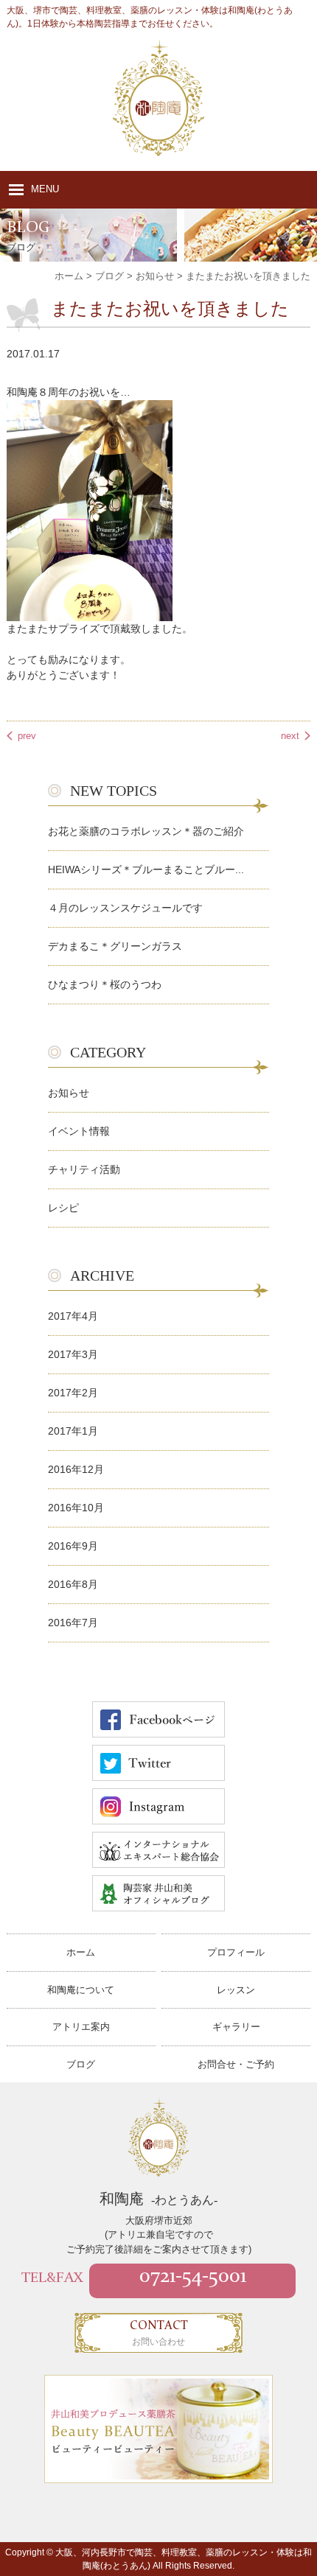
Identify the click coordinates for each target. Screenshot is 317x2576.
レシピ (63, 1208)
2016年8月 (73, 1584)
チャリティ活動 (84, 1169)
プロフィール (236, 1952)
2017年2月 (73, 1393)
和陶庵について (81, 1990)
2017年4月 (73, 1316)
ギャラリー (236, 2027)
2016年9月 (73, 1546)
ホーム (81, 1952)
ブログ (81, 2064)
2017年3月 (73, 1354)
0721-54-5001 (193, 2277)
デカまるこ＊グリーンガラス (115, 946)
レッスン (236, 1990)
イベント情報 (79, 1131)
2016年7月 (73, 1623)
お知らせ (69, 1093)
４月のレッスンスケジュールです (125, 908)
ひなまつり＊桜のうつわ (105, 984)
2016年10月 (76, 1508)
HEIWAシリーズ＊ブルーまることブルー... (146, 869)
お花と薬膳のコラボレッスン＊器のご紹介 (146, 831)
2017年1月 (73, 1431)
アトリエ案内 (81, 2027)
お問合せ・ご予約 (236, 2064)
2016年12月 (76, 1469)
